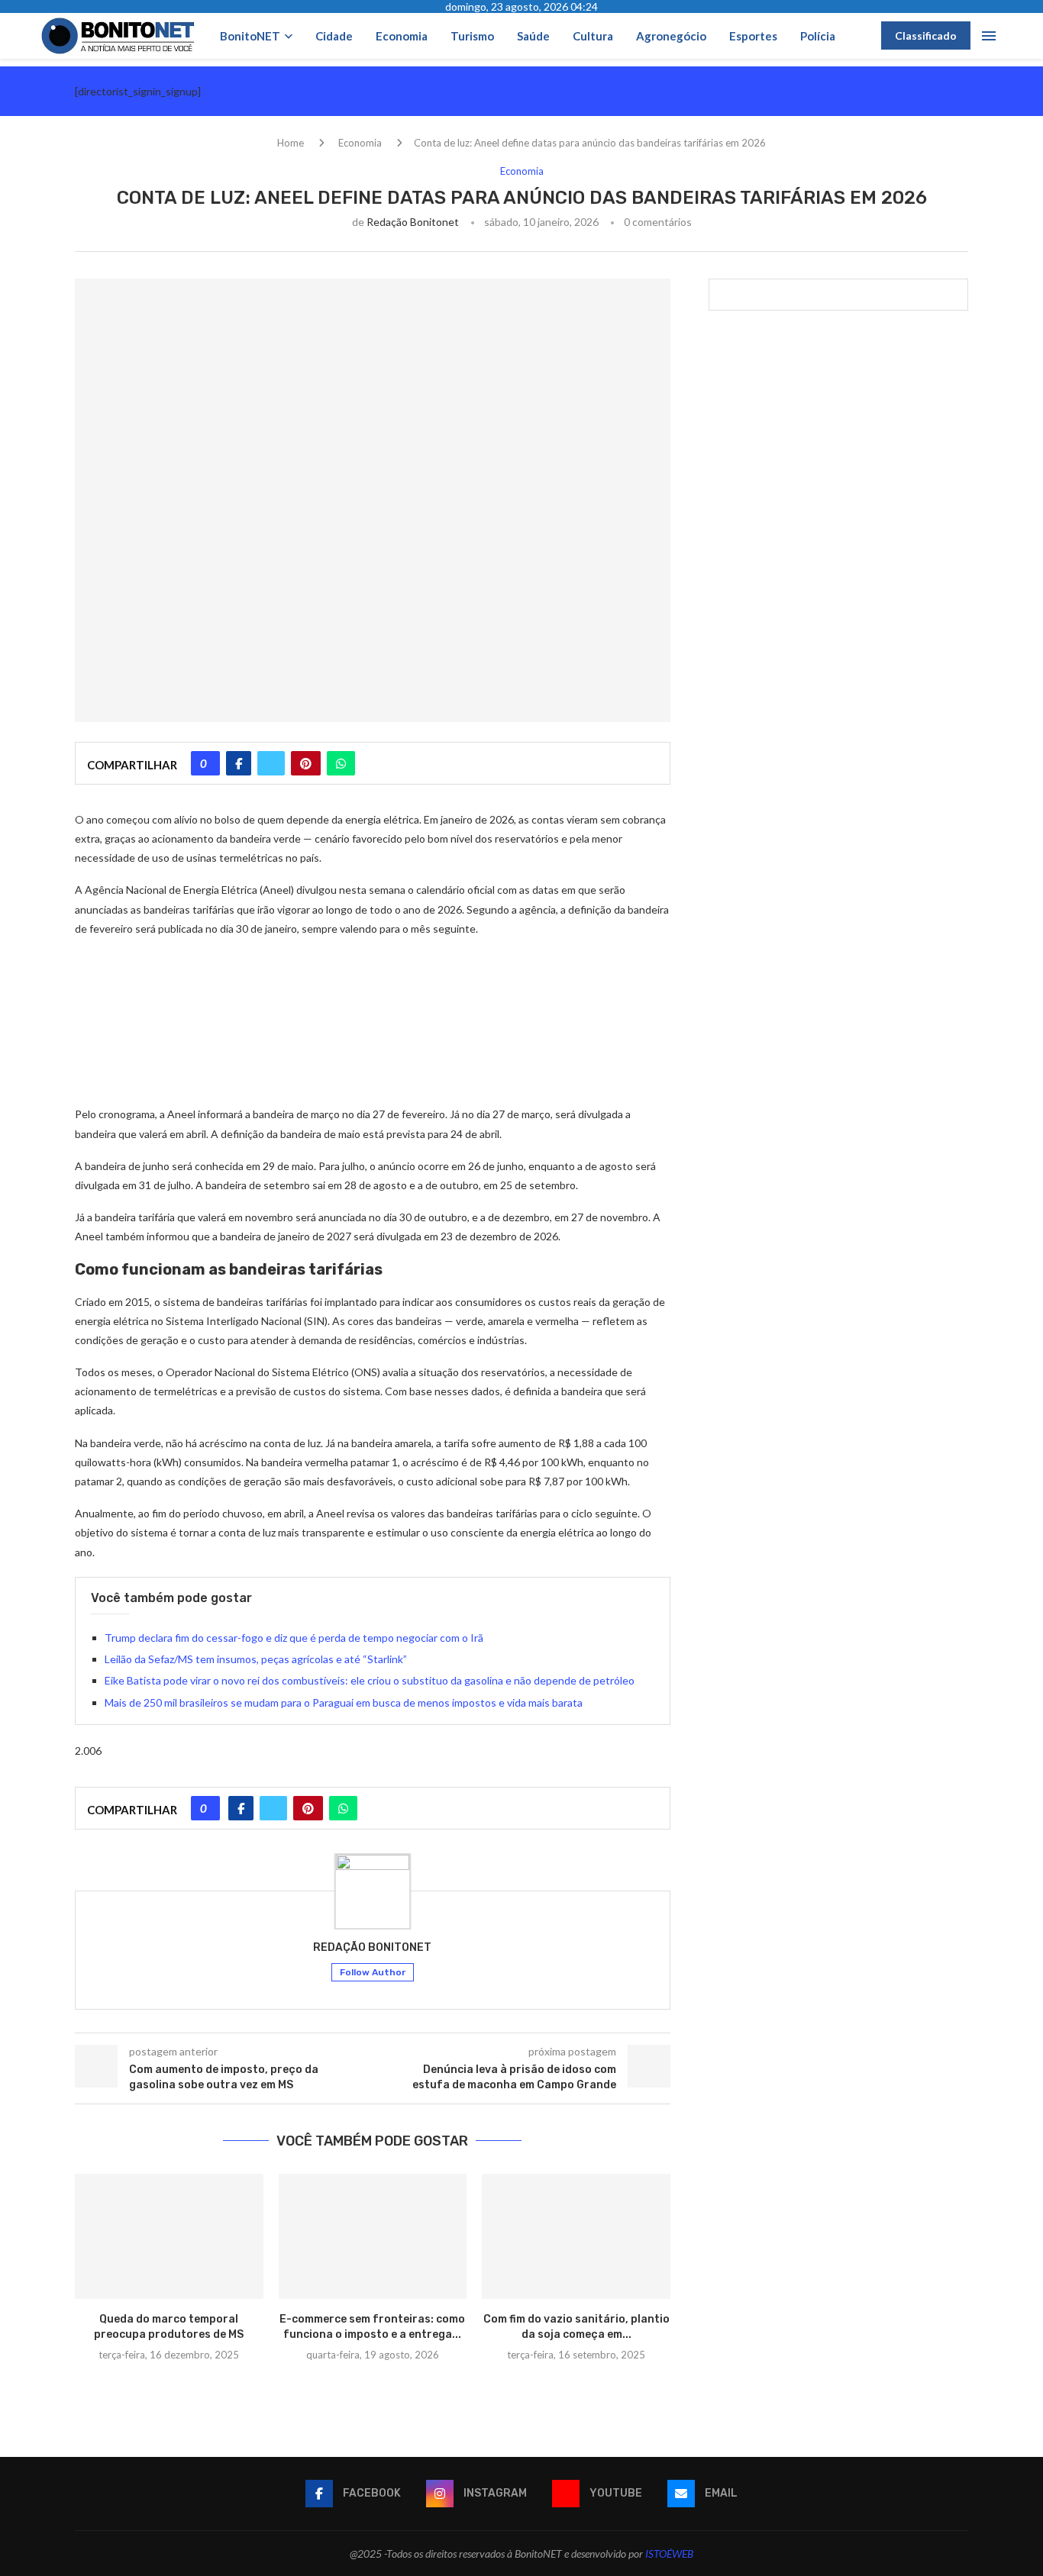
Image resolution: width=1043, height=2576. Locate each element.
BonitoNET (250, 36)
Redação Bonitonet (413, 222)
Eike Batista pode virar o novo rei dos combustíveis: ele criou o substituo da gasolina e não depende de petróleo (370, 1680)
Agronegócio (671, 36)
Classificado (926, 35)
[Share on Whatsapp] (341, 763)
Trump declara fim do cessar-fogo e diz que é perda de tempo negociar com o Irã (294, 1638)
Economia (402, 36)
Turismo (472, 36)
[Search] (862, 35)
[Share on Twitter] (271, 763)
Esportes (753, 36)
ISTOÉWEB (669, 2553)
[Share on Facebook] (239, 763)
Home (291, 143)
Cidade (334, 36)
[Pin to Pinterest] (306, 763)
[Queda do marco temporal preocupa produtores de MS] (169, 2236)
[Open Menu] (989, 36)
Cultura (593, 36)
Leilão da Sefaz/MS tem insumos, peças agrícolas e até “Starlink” (256, 1659)
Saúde (533, 36)
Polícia (818, 36)
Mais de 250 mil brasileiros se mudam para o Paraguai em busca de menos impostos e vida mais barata (344, 1702)
